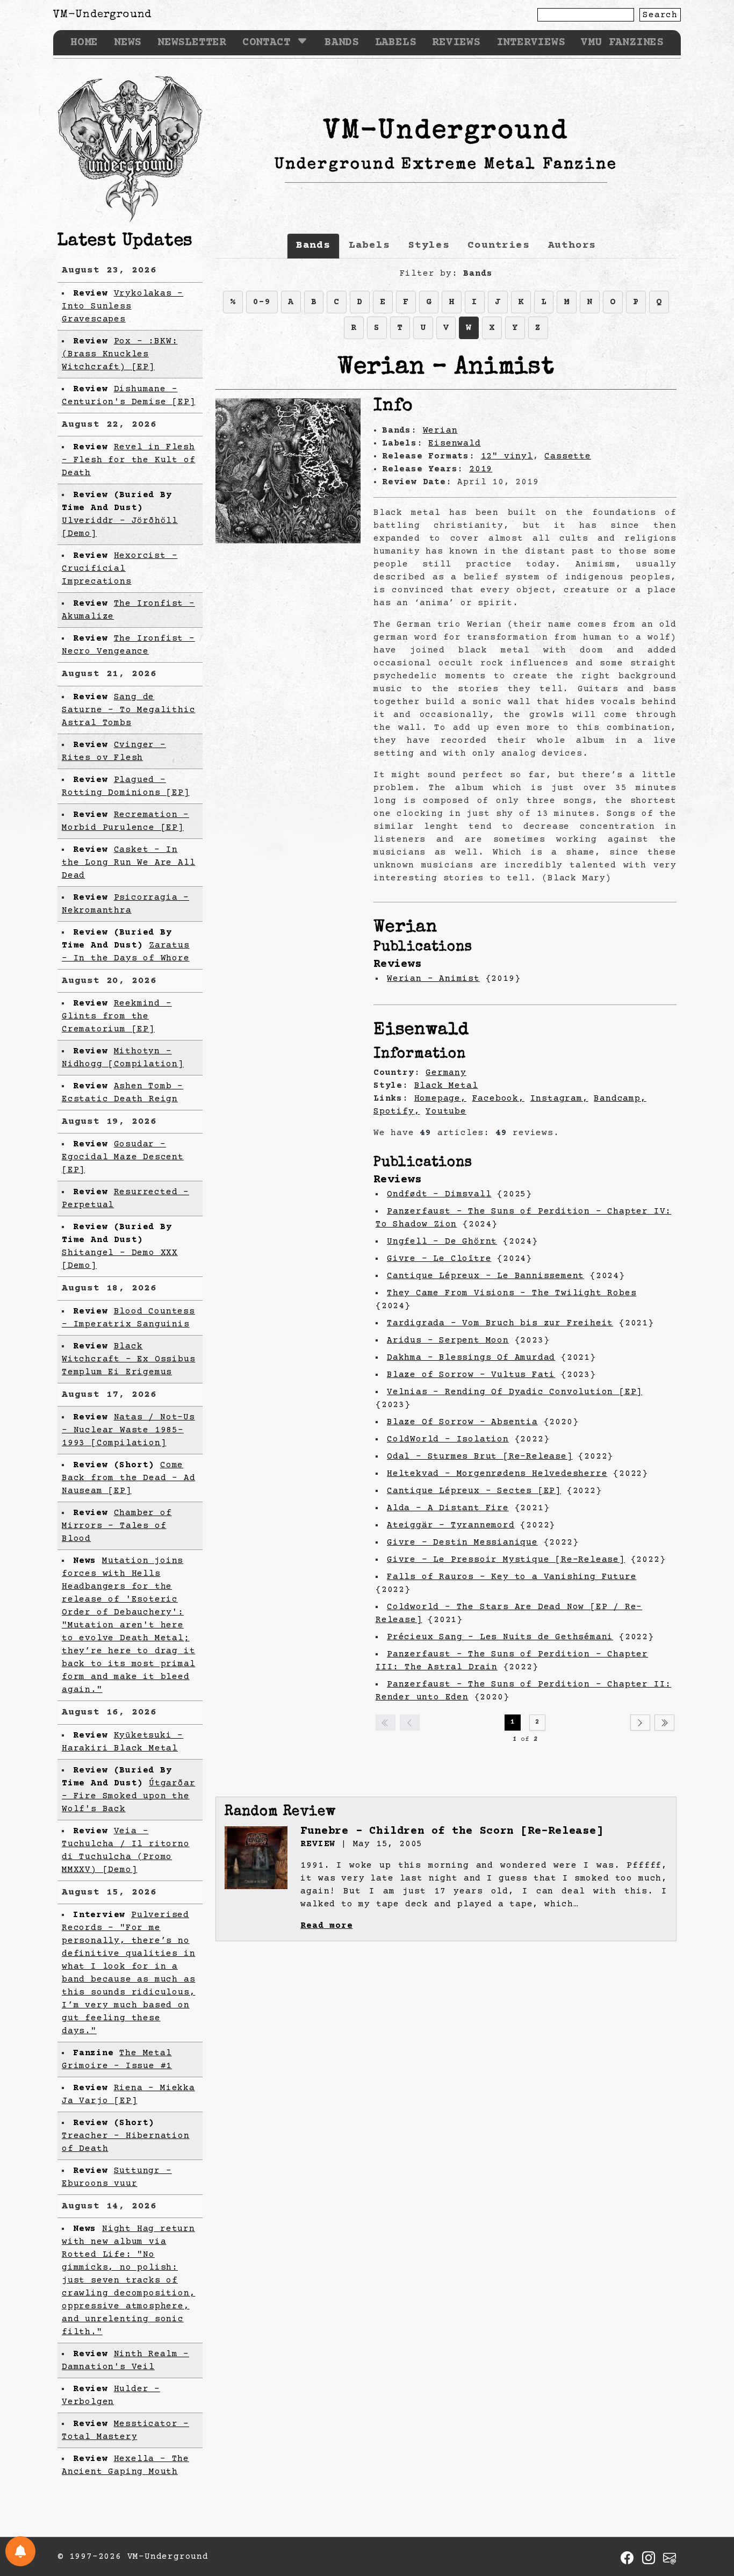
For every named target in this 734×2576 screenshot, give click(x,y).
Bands (342, 43)
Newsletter (192, 43)
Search (660, 15)
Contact (267, 43)
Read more (326, 1926)
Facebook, (498, 1099)
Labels (396, 43)
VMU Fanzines (622, 43)
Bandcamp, (620, 1099)
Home (84, 43)
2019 (481, 469)
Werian (440, 430)
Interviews (531, 43)
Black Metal (446, 1086)
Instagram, (559, 1099)
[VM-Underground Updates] (20, 2551)
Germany (446, 1073)
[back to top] (709, 2512)
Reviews (456, 43)
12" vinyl (507, 456)
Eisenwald (454, 443)
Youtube (446, 1111)
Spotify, (397, 1111)
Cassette (567, 456)
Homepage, (440, 1099)
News (128, 43)
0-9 (262, 302)
